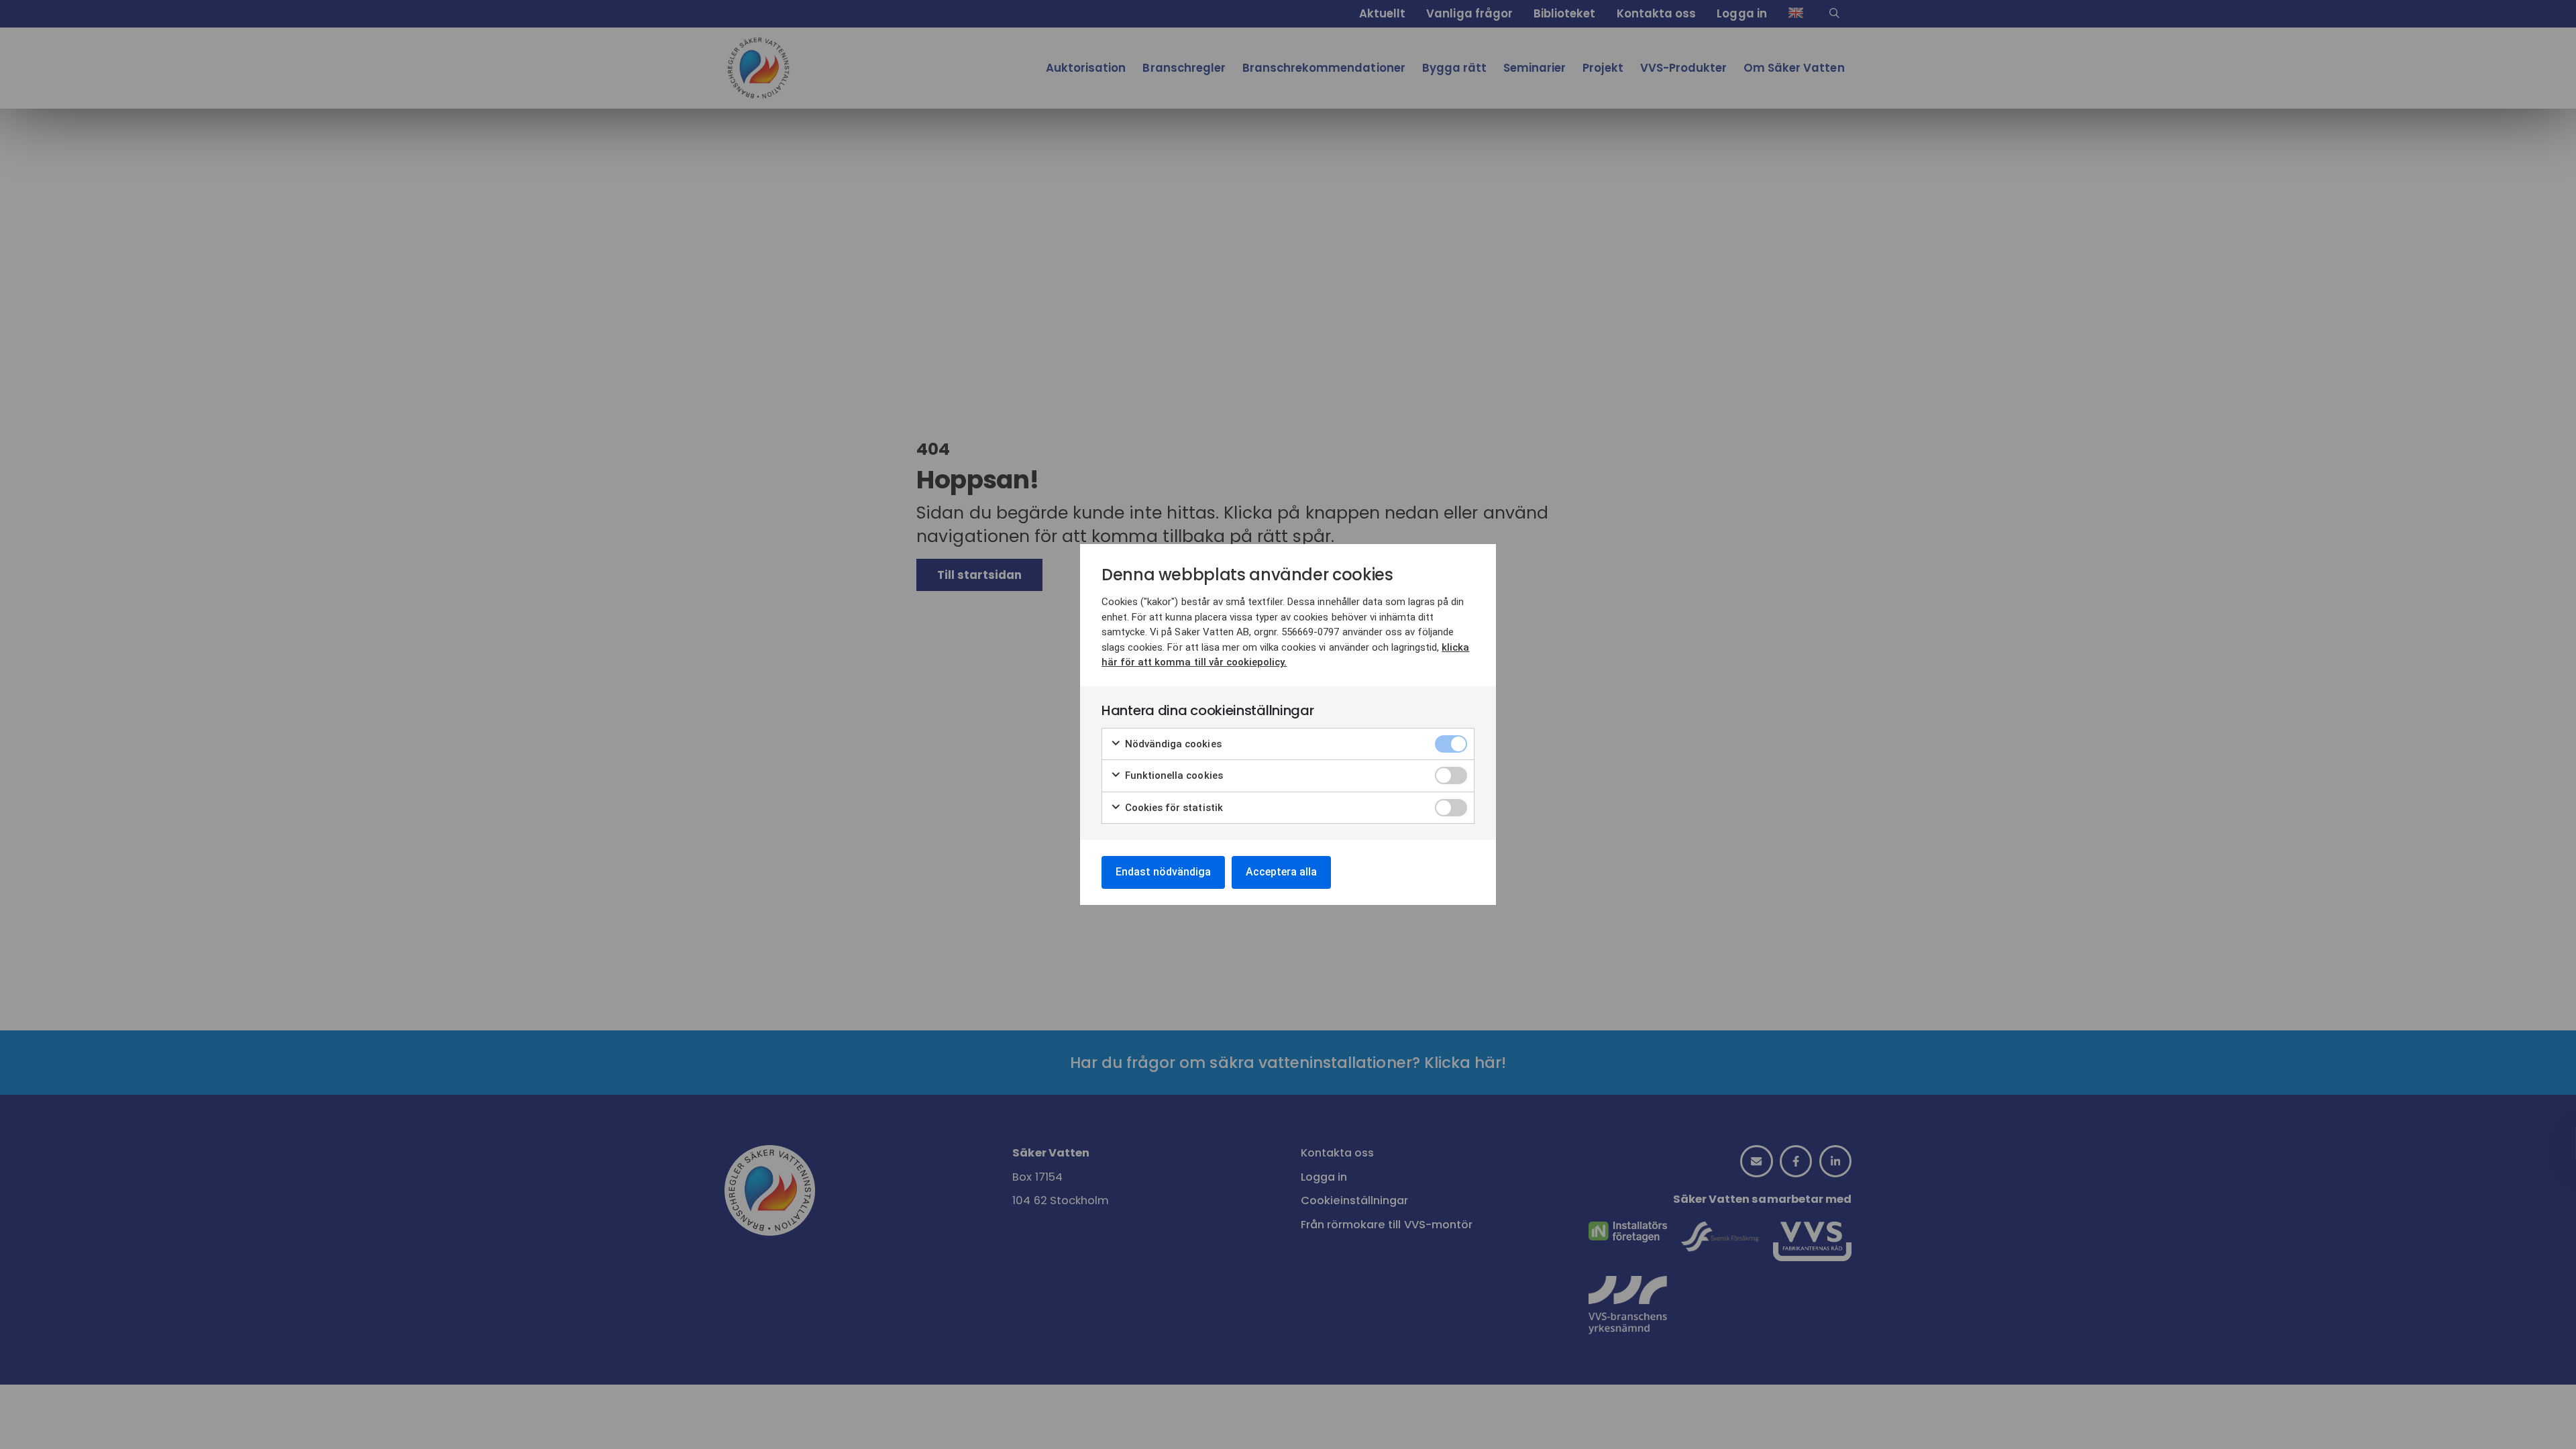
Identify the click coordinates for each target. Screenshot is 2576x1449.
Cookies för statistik (1173, 808)
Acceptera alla (1281, 872)
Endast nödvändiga (1163, 872)
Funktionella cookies (1173, 775)
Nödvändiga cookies (1172, 744)
